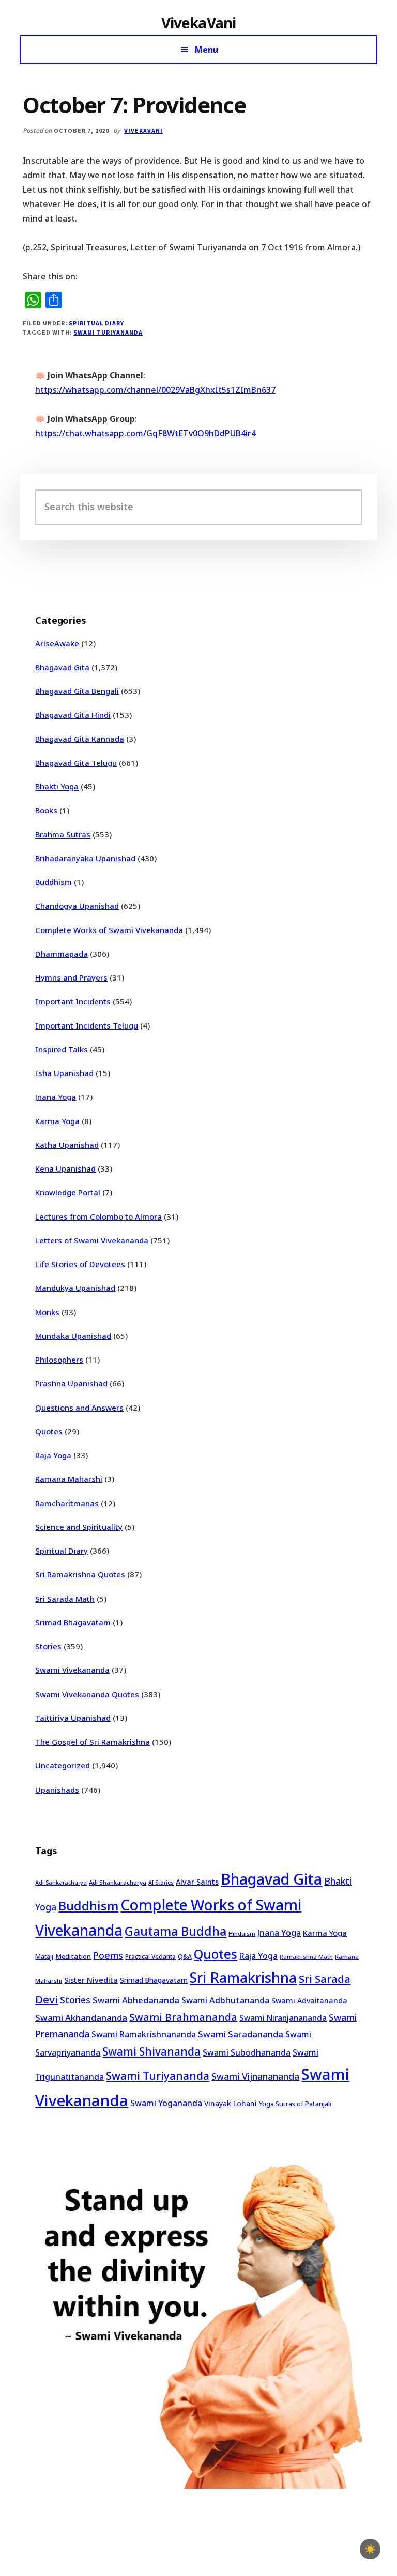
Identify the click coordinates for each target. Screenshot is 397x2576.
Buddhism (54, 882)
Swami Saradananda (241, 2034)
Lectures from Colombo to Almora (98, 1216)
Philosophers (59, 1360)
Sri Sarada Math (65, 1599)
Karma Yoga (57, 1121)
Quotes (49, 1431)
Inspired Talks (62, 1049)
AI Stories (161, 1883)
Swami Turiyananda (108, 332)
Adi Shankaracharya (118, 1882)
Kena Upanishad (65, 1168)
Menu (207, 50)
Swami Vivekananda (72, 1670)
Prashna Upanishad (71, 1383)
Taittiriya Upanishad (73, 1718)
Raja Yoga (53, 1455)
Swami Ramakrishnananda (144, 2034)
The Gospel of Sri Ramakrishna (93, 1742)
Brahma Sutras (63, 834)
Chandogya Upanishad (77, 906)
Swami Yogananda (166, 2103)
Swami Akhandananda (81, 2018)
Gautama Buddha (175, 1931)
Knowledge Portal (68, 1192)
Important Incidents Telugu (87, 1025)
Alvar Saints (197, 1882)
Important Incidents (73, 1001)
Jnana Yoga (56, 1097)
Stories (48, 1646)
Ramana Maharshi (69, 1479)
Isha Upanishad (64, 1073)
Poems (108, 1955)
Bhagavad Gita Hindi (73, 715)
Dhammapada (62, 954)
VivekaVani (199, 23)
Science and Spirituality (79, 1527)
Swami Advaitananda (309, 2001)
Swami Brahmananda (183, 2017)
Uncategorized (63, 1765)
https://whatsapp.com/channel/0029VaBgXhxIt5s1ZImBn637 (155, 390)
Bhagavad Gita (62, 667)
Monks (47, 1312)
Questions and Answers (79, 1408)
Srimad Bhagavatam (73, 1622)
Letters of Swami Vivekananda (92, 1240)
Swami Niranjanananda (283, 2018)
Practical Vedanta (150, 1957)
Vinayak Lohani (231, 2103)
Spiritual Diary (96, 323)
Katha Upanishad (67, 1145)
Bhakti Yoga (57, 786)
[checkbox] (370, 2549)
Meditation (73, 1956)
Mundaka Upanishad (73, 1336)
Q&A (185, 1956)
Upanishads (57, 1790)
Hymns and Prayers (71, 977)
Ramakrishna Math (306, 1957)
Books (46, 810)
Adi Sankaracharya (61, 1883)
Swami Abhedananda (136, 2000)
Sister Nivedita (91, 1980)
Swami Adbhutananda (225, 2000)
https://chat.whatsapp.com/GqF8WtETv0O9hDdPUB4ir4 (146, 433)
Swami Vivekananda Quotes (87, 1694)
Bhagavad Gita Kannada (80, 739)
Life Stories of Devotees (80, 1264)
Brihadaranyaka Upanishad (85, 858)
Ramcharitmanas (67, 1503)
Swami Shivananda (151, 2051)
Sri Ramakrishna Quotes (80, 1574)
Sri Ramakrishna (243, 1977)
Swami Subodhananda (247, 2052)
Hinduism (242, 1933)
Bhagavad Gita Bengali (77, 691)
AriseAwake (57, 643)
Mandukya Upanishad (75, 1288)
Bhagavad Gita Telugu (76, 763)
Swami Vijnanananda (255, 2076)
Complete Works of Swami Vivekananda (109, 930)
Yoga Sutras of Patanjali (295, 2104)
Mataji (44, 1957)
